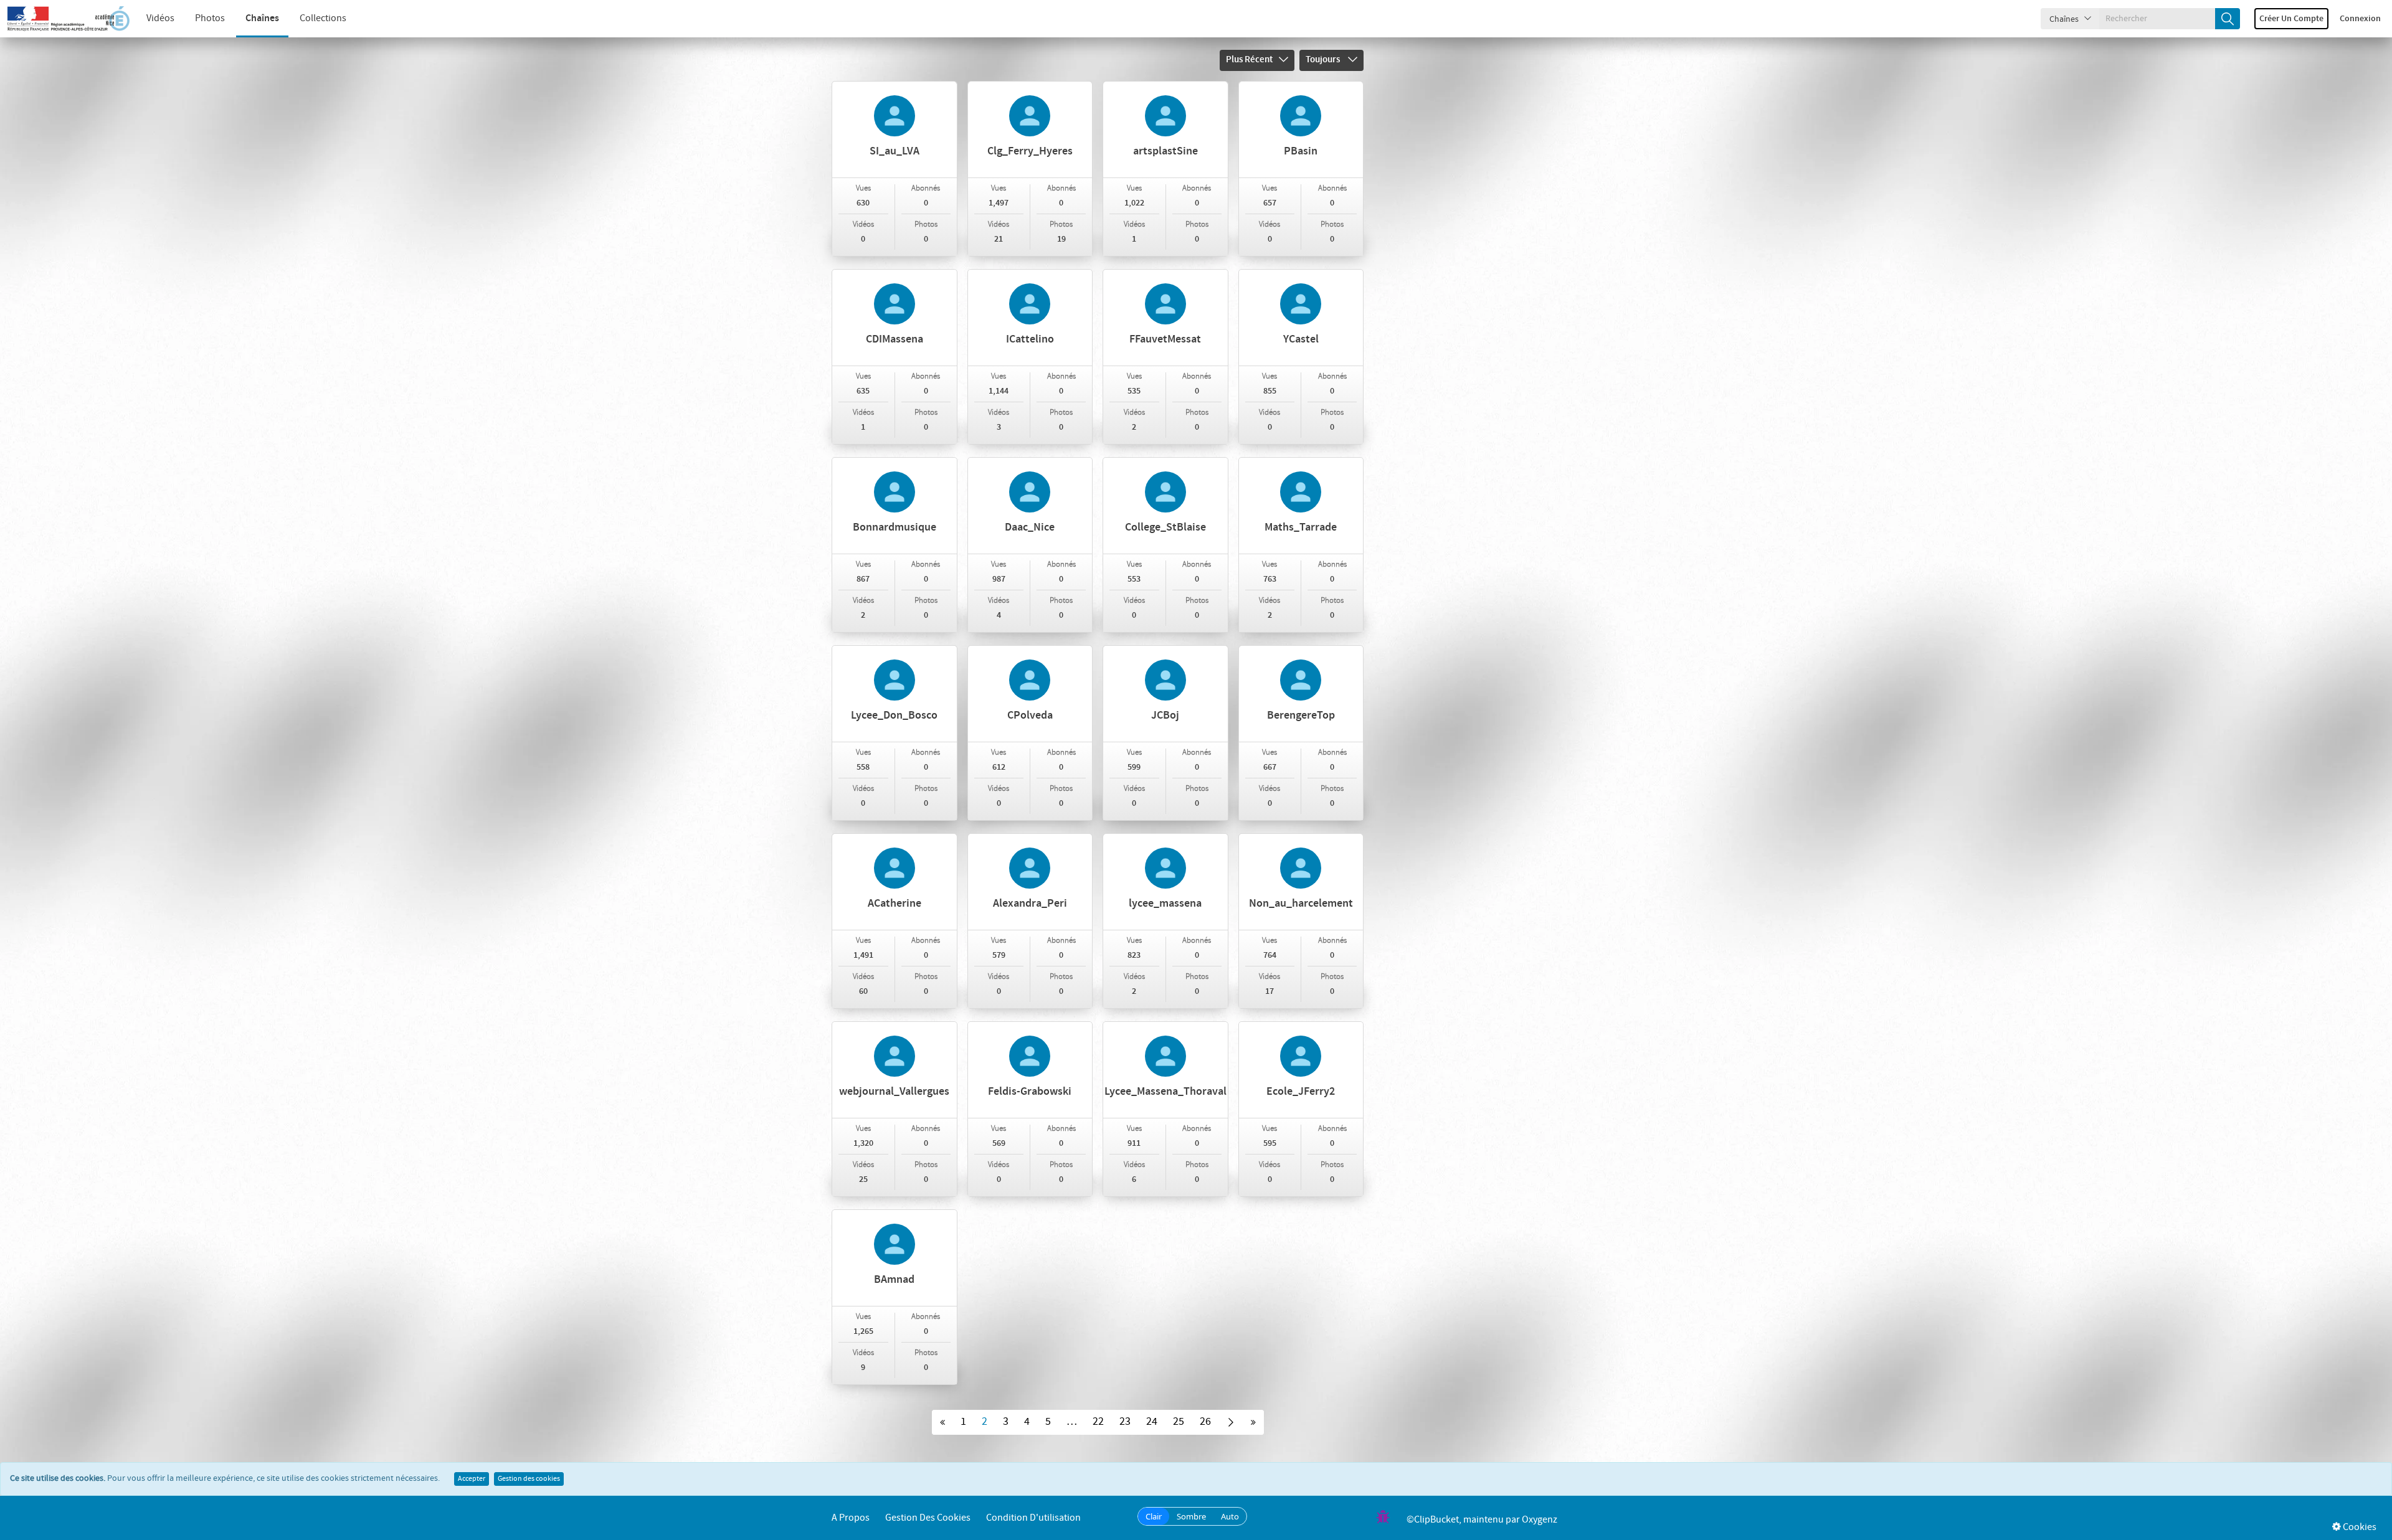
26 (1205, 1422)
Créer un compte (2291, 19)
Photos (210, 18)
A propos (851, 1518)
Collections (323, 18)
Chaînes (262, 18)
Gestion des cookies (529, 1479)
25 (1179, 1422)
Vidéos (160, 18)
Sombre (1191, 1516)
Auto (1230, 1516)
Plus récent (1249, 60)
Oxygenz (1540, 1520)
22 (1098, 1422)
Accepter (472, 1479)
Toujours (1324, 60)
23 (1125, 1422)
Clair (1154, 1516)
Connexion (2360, 19)
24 (1152, 1422)
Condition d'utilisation (1033, 1518)
